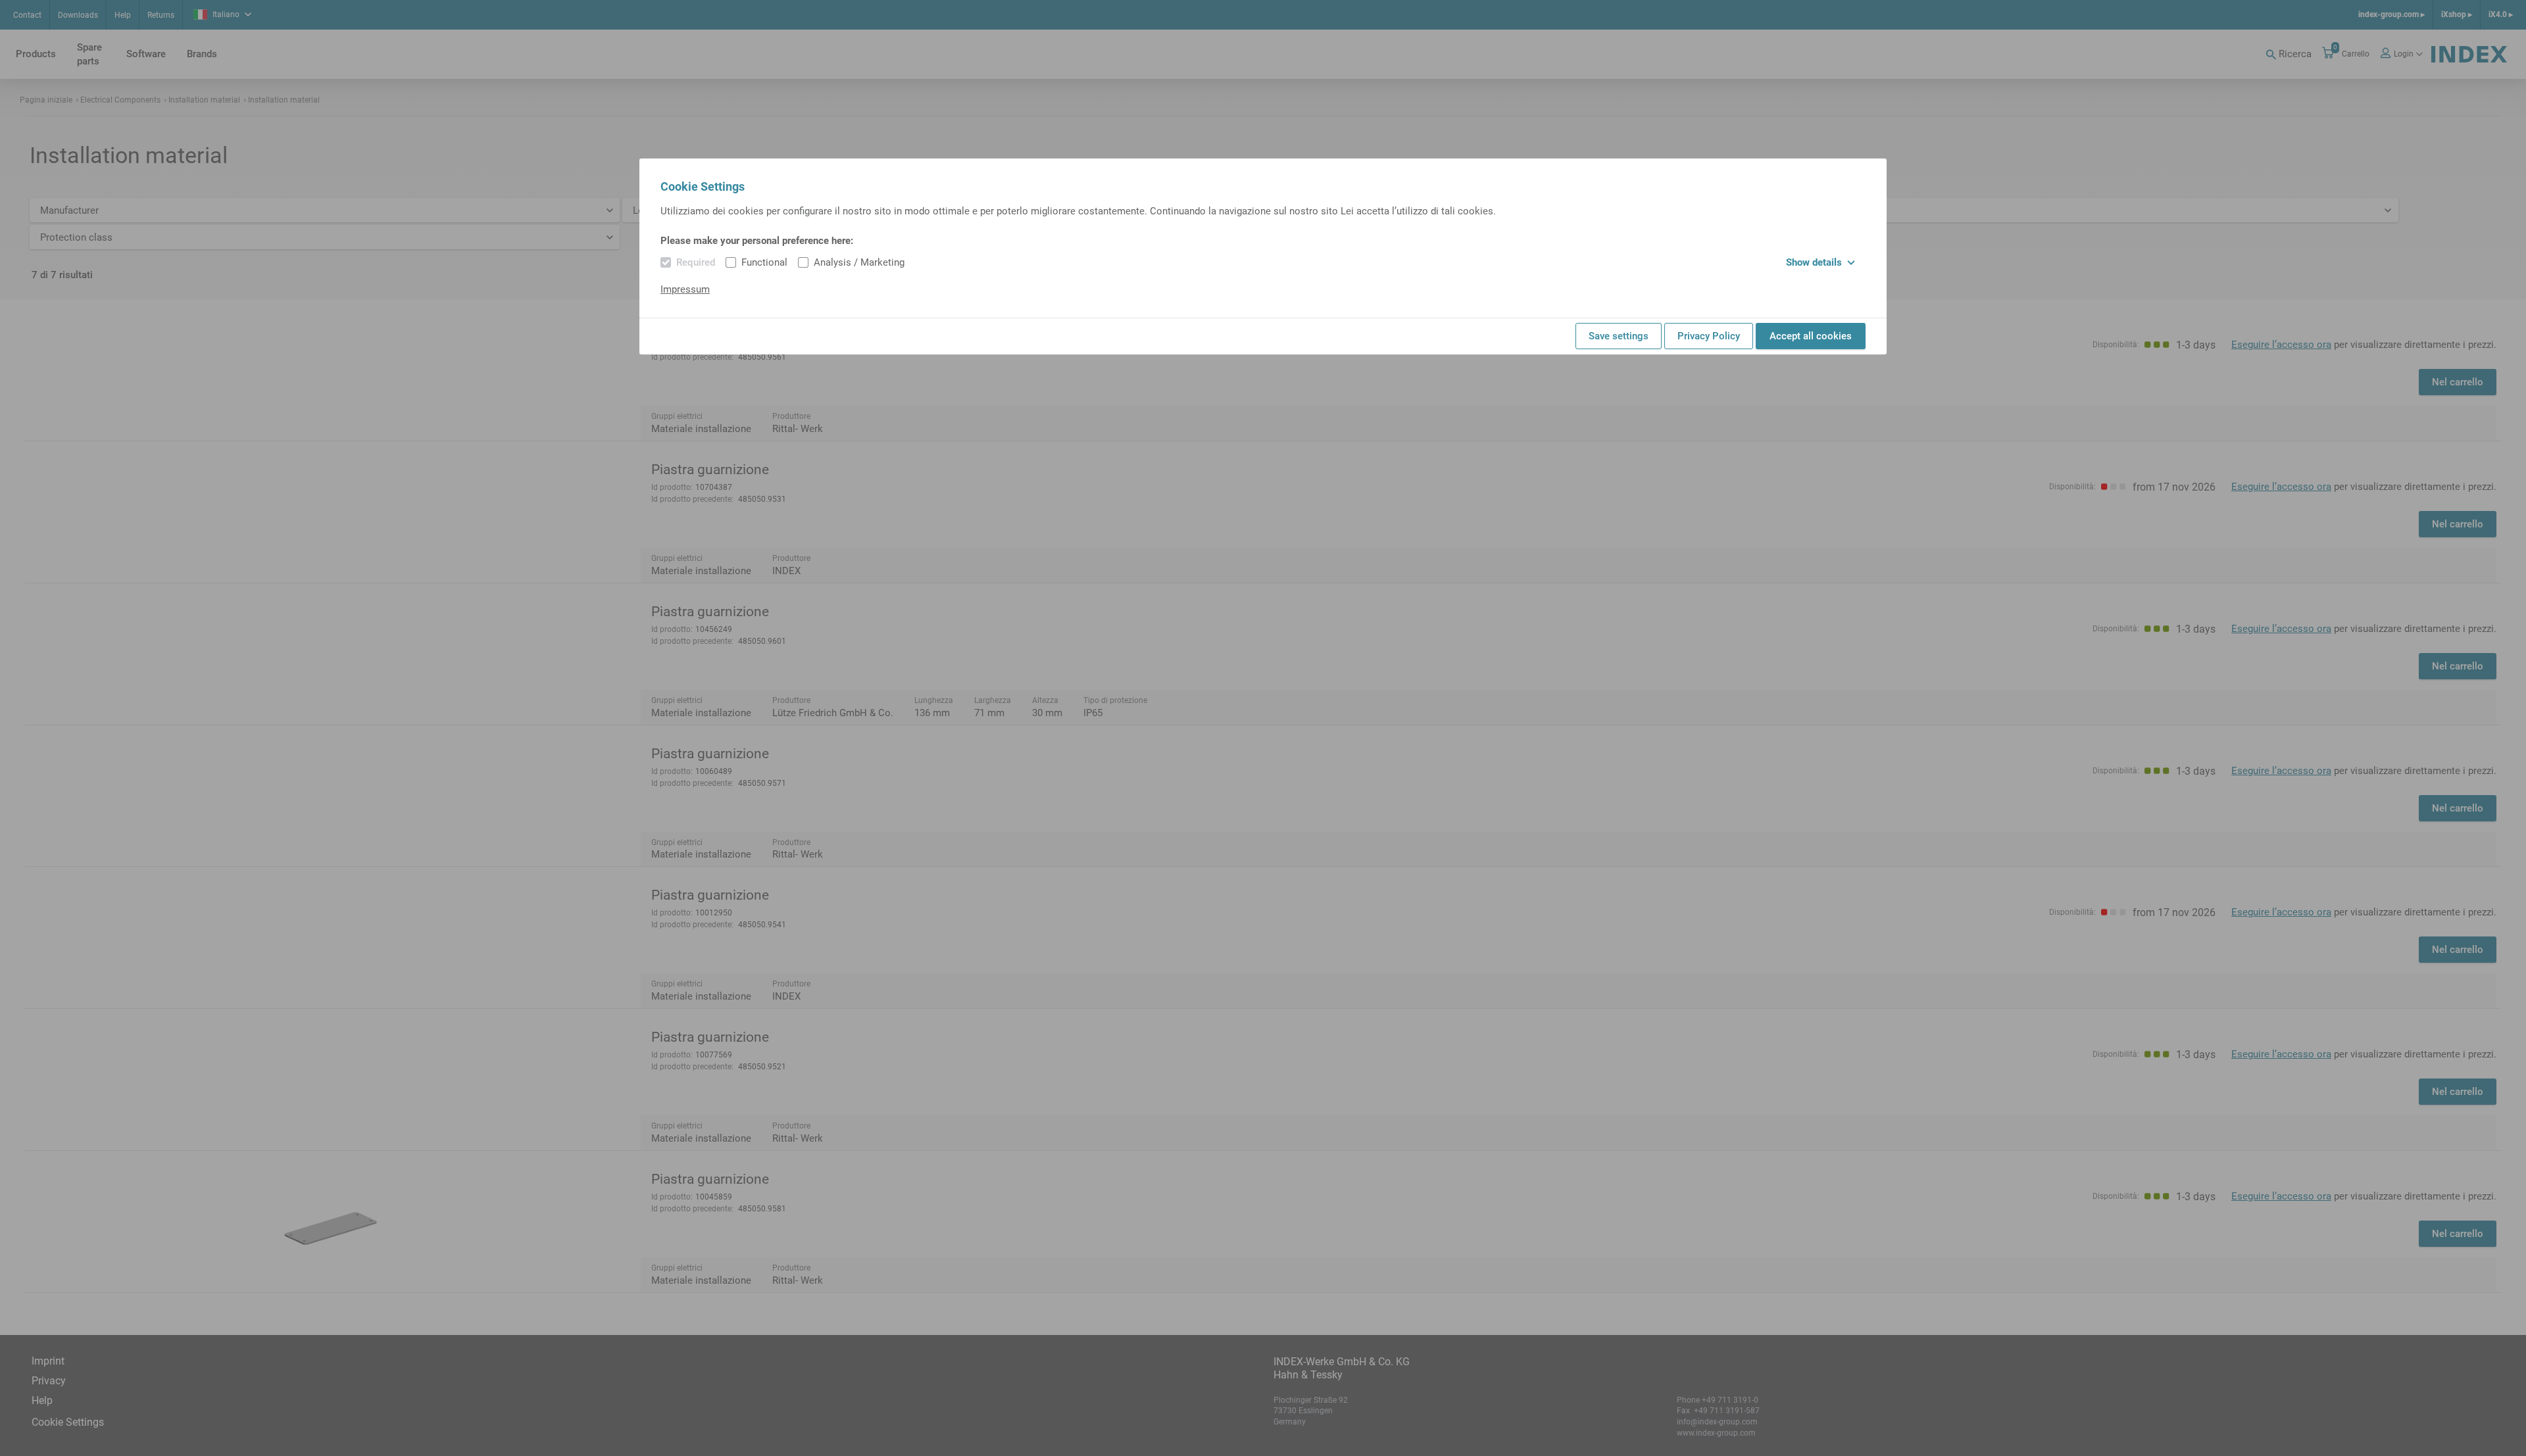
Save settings (1619, 336)
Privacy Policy (1709, 336)
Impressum (685, 289)
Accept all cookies (1811, 336)
